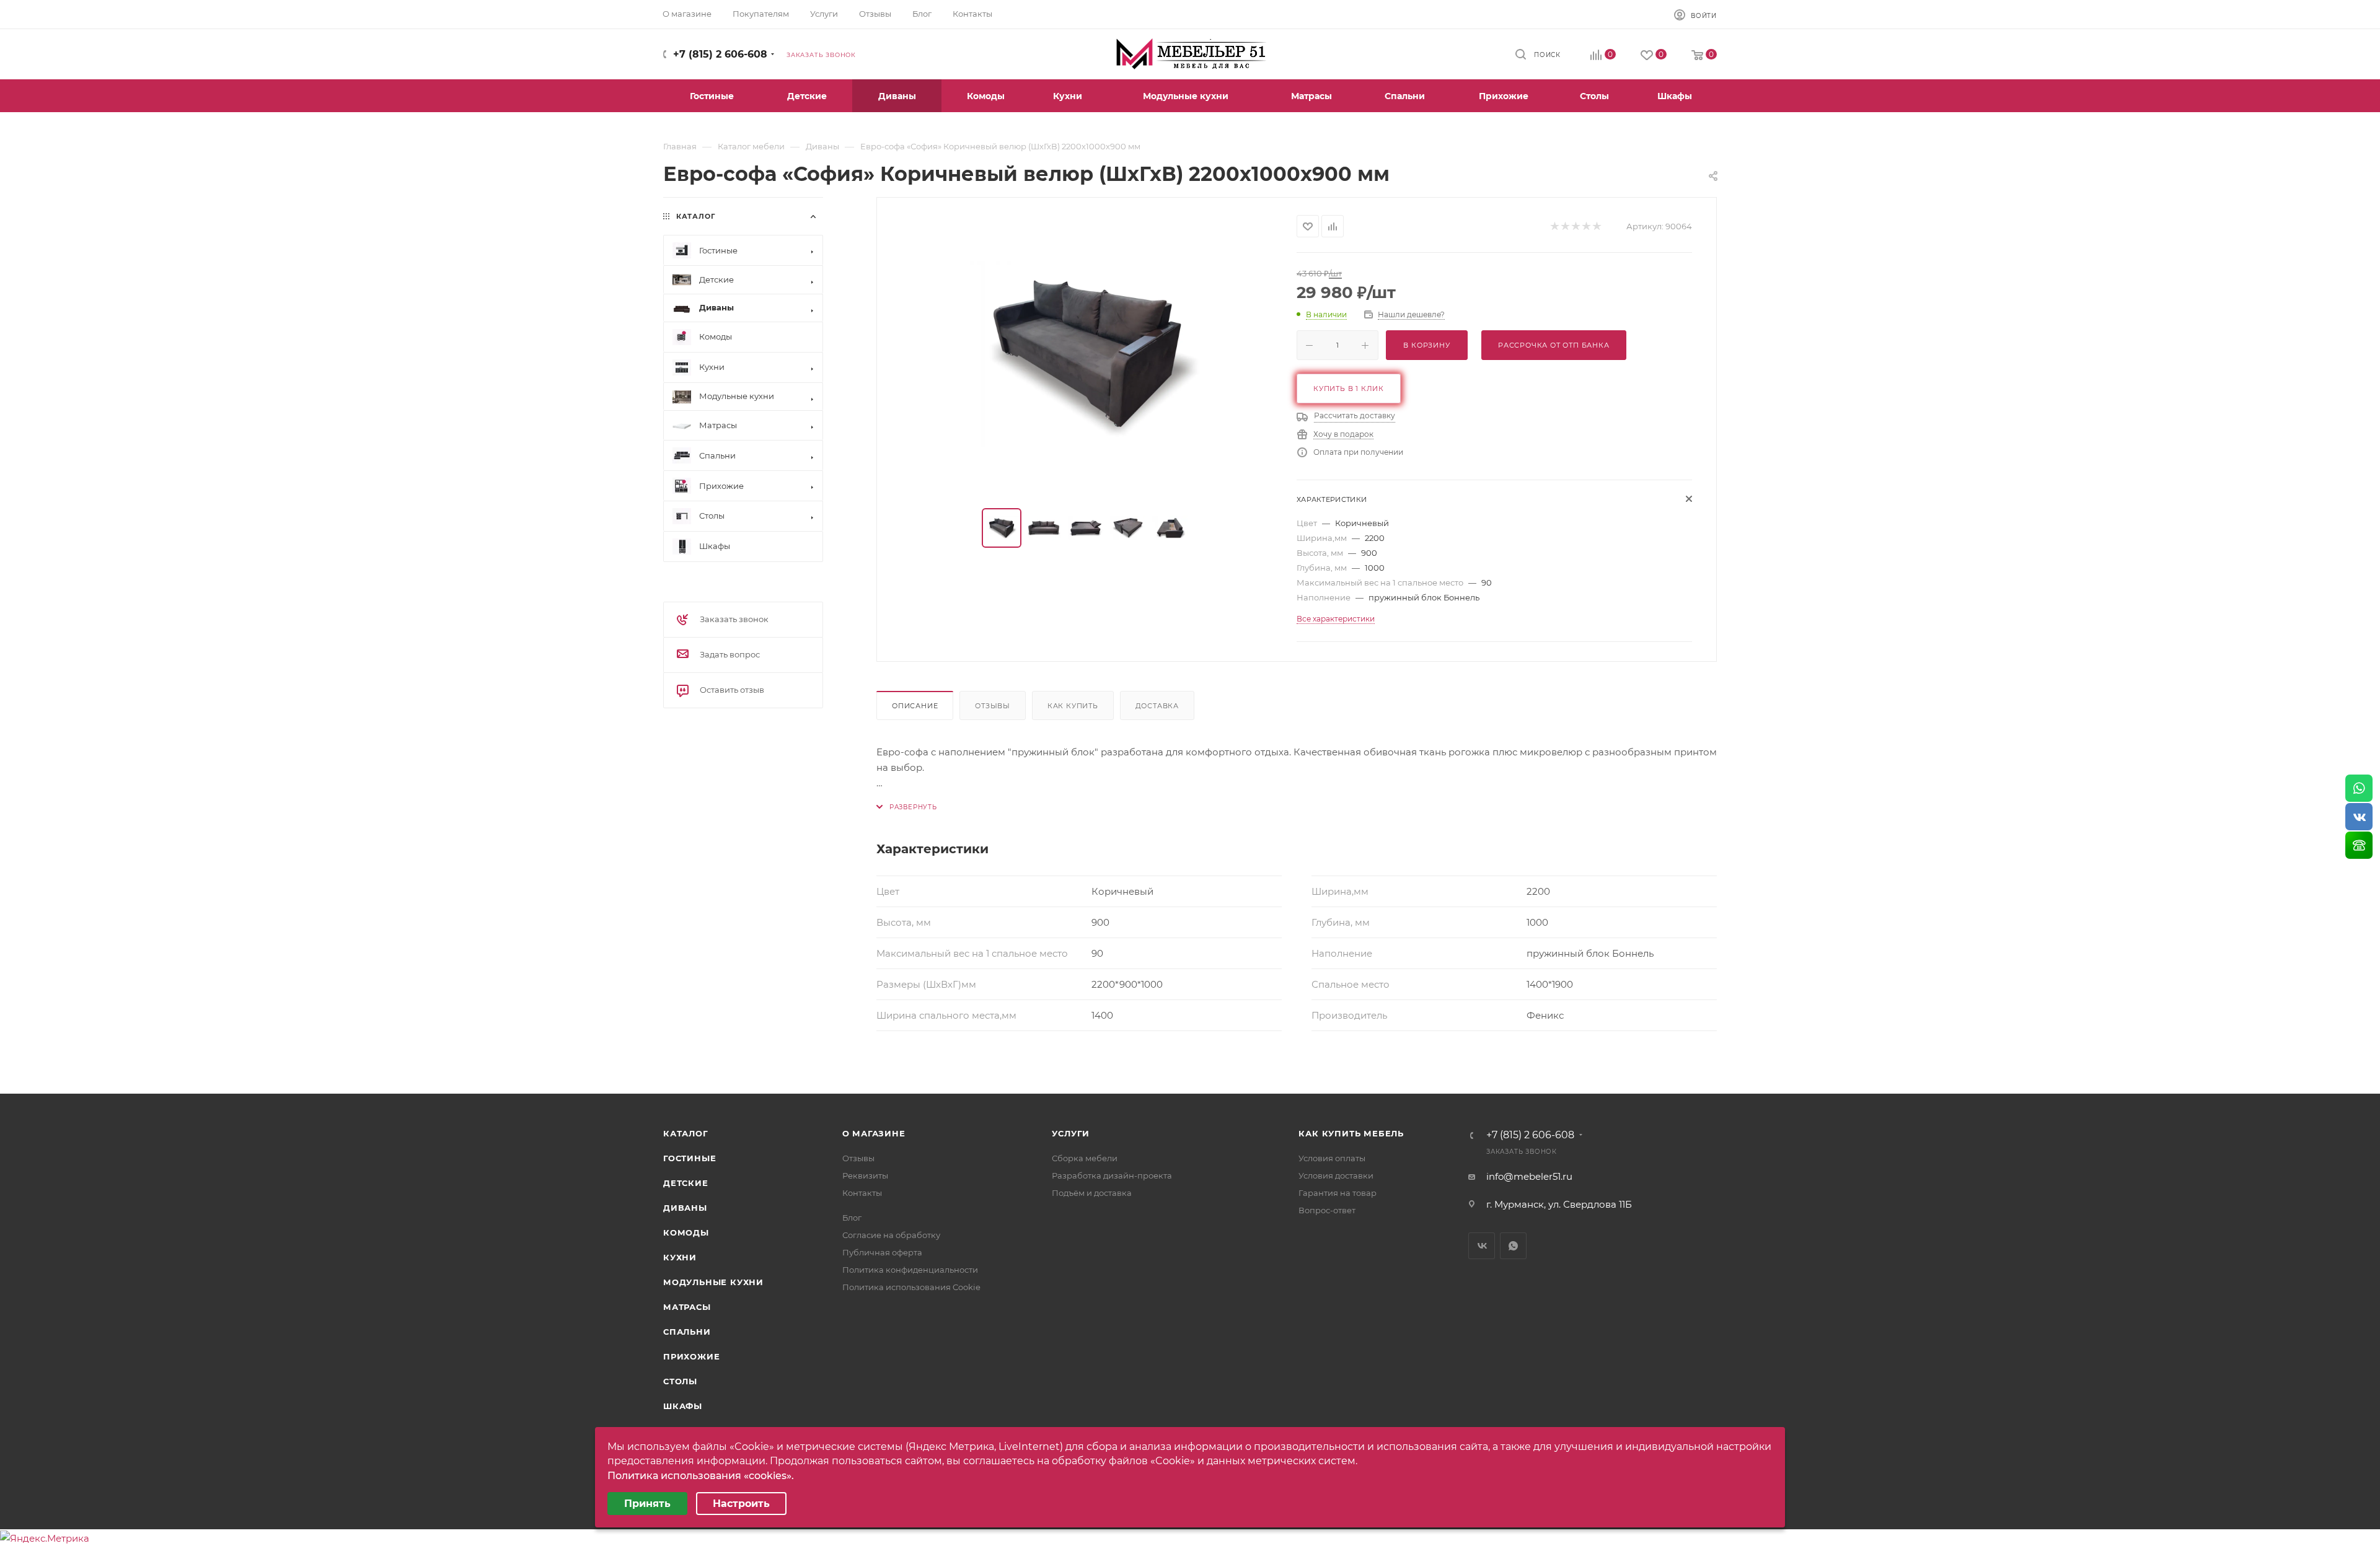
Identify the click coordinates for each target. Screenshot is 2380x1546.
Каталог (686, 1133)
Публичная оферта (882, 1252)
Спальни (687, 1332)
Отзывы (993, 706)
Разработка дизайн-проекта (1112, 1175)
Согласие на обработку (891, 1235)
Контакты (862, 1193)
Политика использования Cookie (911, 1287)
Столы (680, 1381)
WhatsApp (1513, 1246)
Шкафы (683, 1406)
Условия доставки (1336, 1175)
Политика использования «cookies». (701, 1476)
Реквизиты (865, 1175)
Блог (852, 1218)
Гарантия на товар (1338, 1193)
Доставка (1157, 706)
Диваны (685, 1208)
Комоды (686, 1232)
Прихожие (691, 1356)
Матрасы (687, 1307)
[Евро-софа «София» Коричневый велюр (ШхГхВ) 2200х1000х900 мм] (1087, 354)
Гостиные (690, 1158)
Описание (915, 706)
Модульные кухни (713, 1282)
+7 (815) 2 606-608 (720, 54)
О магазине (874, 1133)
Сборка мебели (1085, 1158)
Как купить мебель (1351, 1133)
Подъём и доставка (1092, 1193)
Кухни (680, 1257)
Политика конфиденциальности (910, 1270)
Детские (686, 1183)
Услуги (1071, 1133)
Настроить (741, 1504)
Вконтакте (1482, 1246)
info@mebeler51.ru (1529, 1176)
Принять (647, 1504)
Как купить (1073, 706)
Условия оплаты (1332, 1158)
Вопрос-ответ (1327, 1210)
